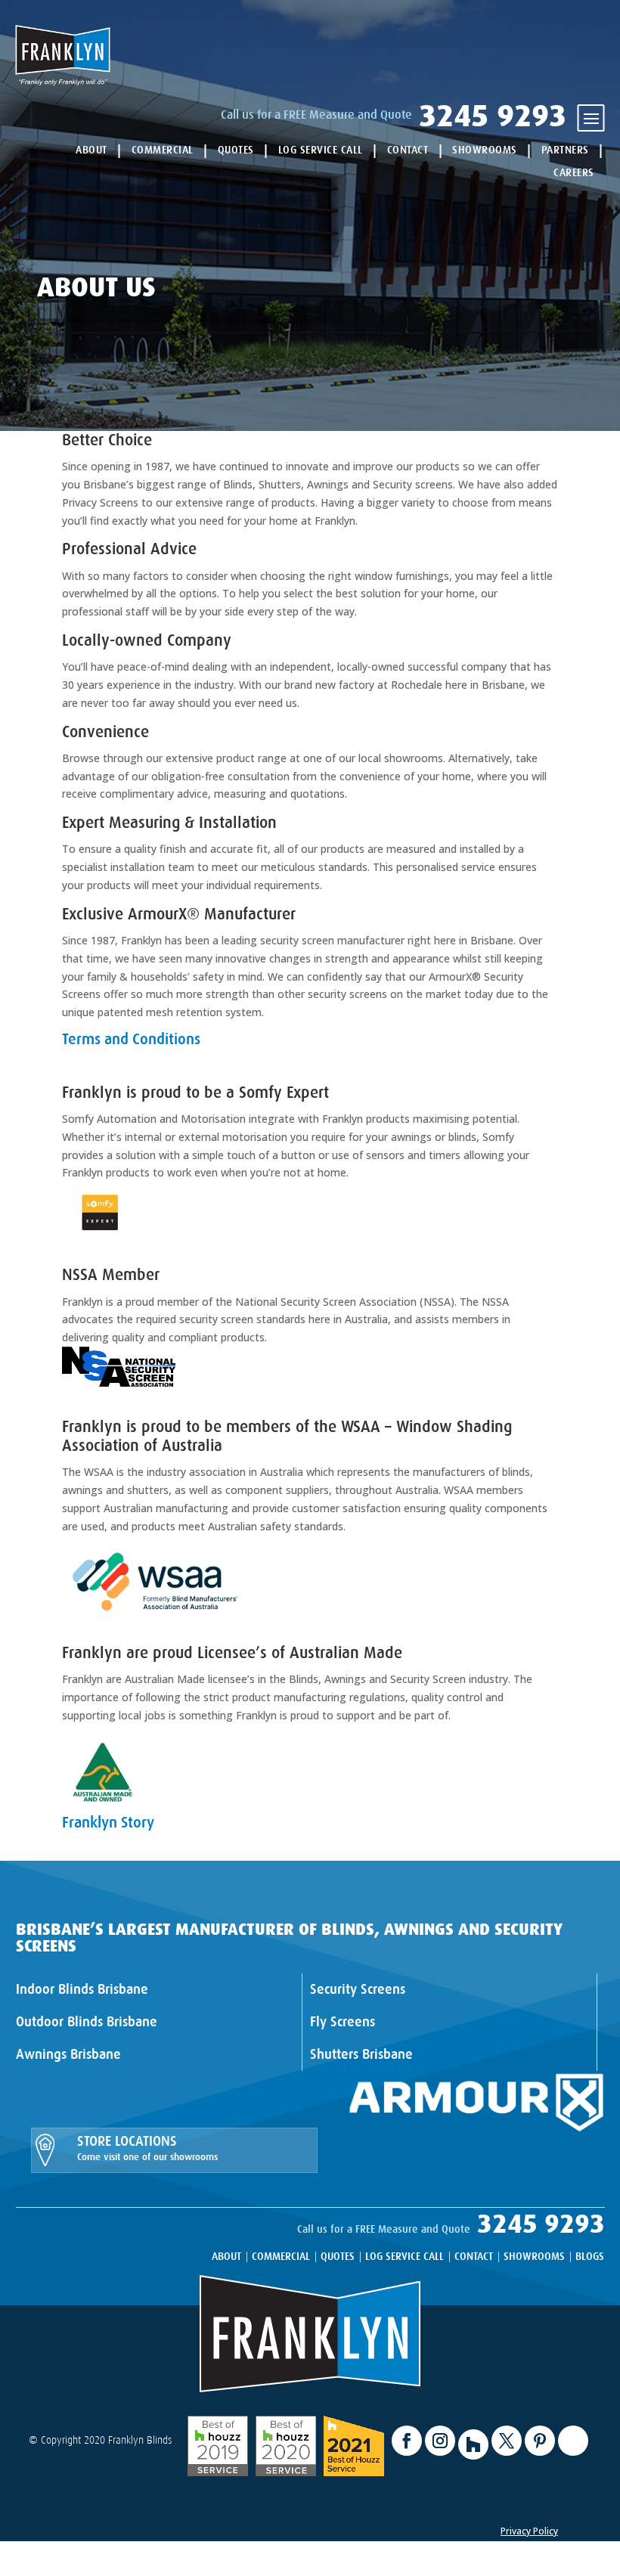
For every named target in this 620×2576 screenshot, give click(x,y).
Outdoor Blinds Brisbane (87, 2022)
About (91, 150)
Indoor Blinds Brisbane (82, 1989)
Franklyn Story (108, 1823)
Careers (574, 172)
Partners (565, 150)
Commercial (163, 150)
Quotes (236, 150)
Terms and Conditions (131, 1039)
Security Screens (358, 1989)
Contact (408, 150)
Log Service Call (321, 150)
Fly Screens (343, 2022)
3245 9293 (493, 116)
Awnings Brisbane (68, 2054)
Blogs (590, 2257)
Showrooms (485, 150)
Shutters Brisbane (361, 2054)
